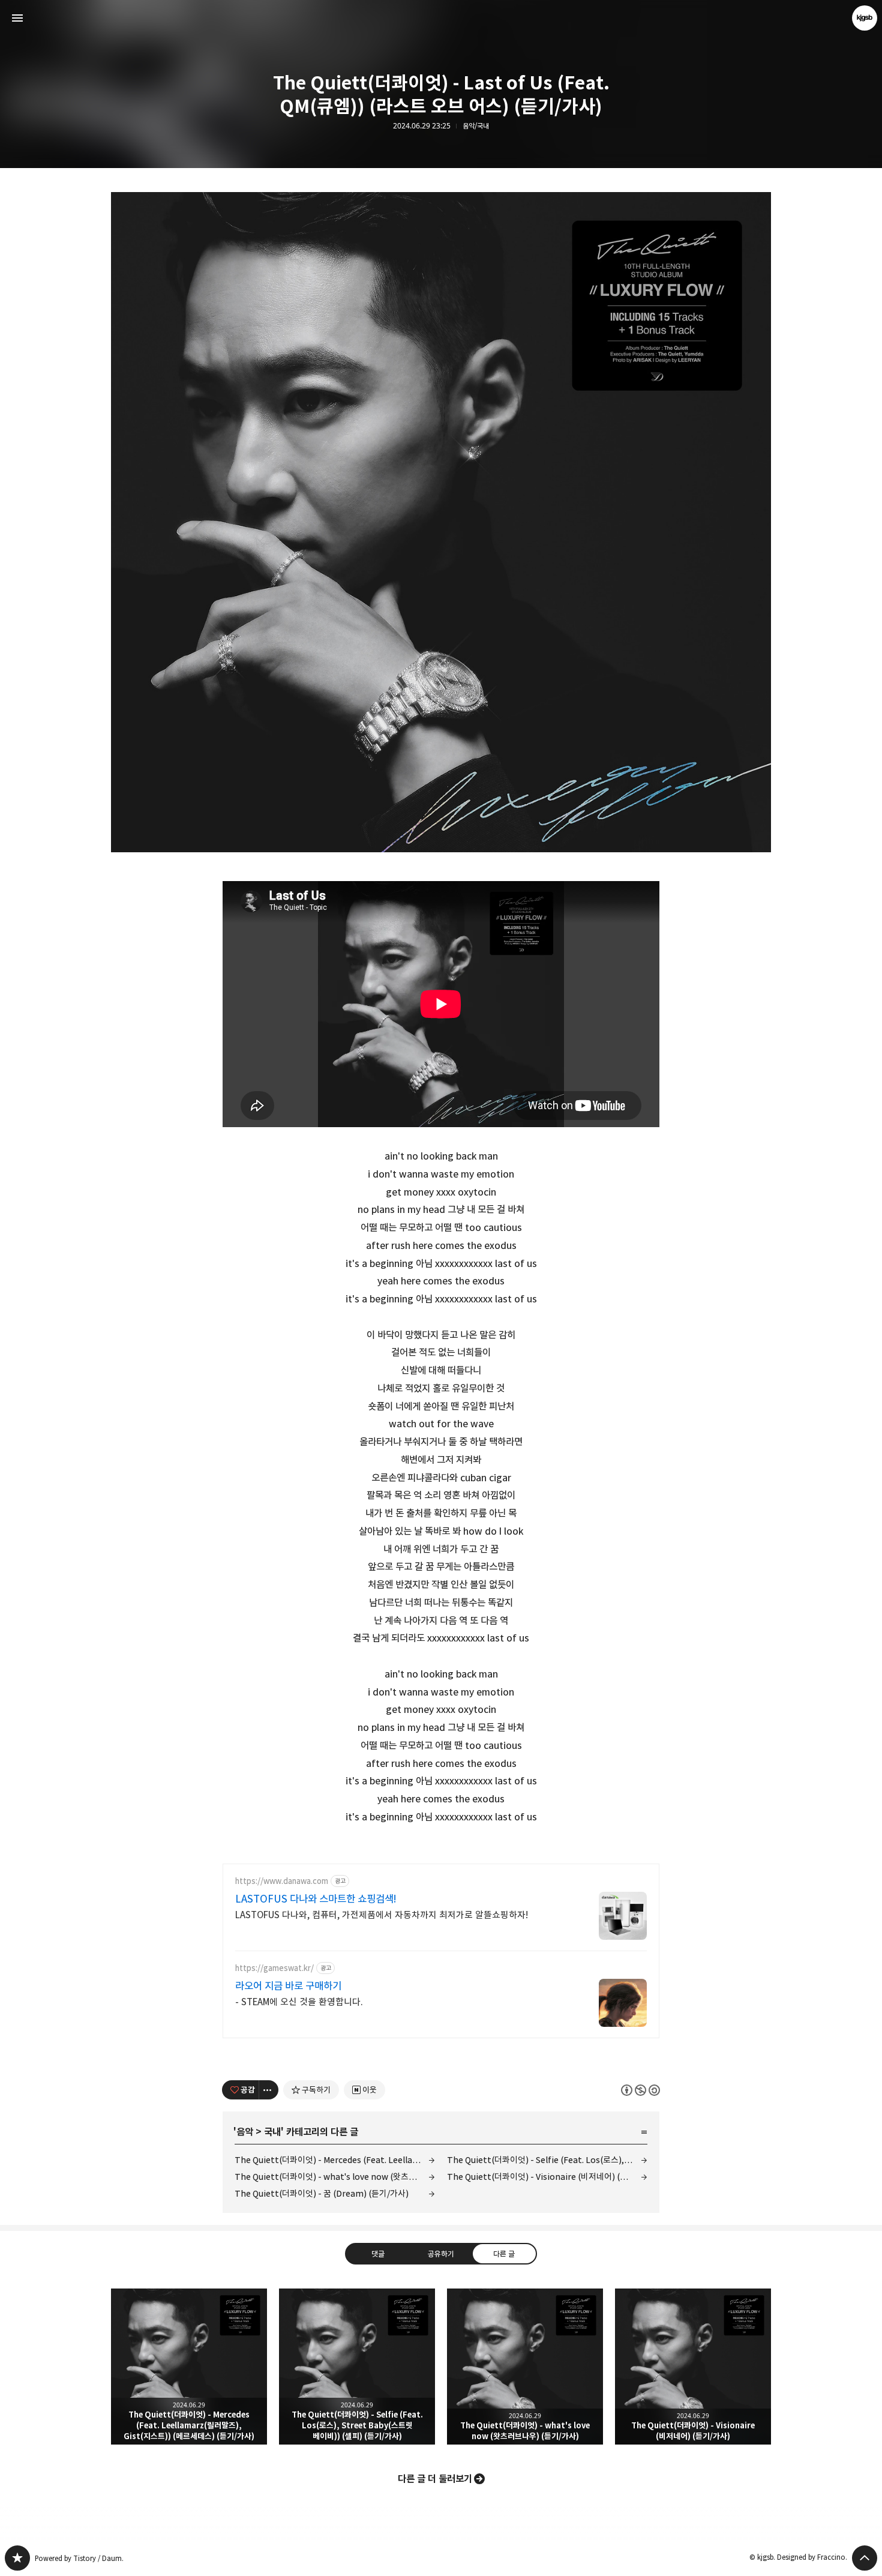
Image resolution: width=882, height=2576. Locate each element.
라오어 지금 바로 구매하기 (288, 1986)
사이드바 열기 (17, 18)
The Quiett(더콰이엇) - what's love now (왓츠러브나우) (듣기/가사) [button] (525, 2367)
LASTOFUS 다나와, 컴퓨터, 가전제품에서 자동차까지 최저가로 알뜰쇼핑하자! (382, 1915)
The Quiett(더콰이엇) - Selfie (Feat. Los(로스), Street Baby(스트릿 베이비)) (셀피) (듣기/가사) (547, 2160)
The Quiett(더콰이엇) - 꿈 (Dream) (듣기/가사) (322, 2193)
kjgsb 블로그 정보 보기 (865, 18)
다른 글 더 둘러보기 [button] (435, 2479)
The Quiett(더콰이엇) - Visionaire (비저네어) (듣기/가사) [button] (693, 2367)
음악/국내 (476, 126)
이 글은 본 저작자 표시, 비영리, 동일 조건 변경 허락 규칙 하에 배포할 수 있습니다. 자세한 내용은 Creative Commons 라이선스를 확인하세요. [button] (640, 2090)
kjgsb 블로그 (17, 2558)
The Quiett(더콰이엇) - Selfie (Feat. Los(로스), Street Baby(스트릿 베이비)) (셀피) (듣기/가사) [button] (357, 2367)
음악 (245, 2132)
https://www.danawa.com (282, 1881)
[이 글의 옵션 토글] (269, 2090)
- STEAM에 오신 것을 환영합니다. (299, 2002)
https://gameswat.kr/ (274, 1968)
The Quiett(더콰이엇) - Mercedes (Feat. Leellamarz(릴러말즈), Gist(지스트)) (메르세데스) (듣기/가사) (335, 2160)
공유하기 (441, 2254)
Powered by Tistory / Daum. (79, 2558)
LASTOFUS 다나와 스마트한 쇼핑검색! (316, 1899)
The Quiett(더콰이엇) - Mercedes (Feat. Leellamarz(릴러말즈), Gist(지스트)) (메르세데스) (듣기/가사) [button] (189, 2367)
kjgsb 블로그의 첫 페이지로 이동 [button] (441, 18)
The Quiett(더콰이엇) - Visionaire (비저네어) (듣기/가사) (547, 2177)
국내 (272, 2132)
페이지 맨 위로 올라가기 (865, 2558)
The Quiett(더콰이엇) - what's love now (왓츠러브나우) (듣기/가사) (335, 2177)
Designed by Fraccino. (812, 2557)
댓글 (378, 2254)
